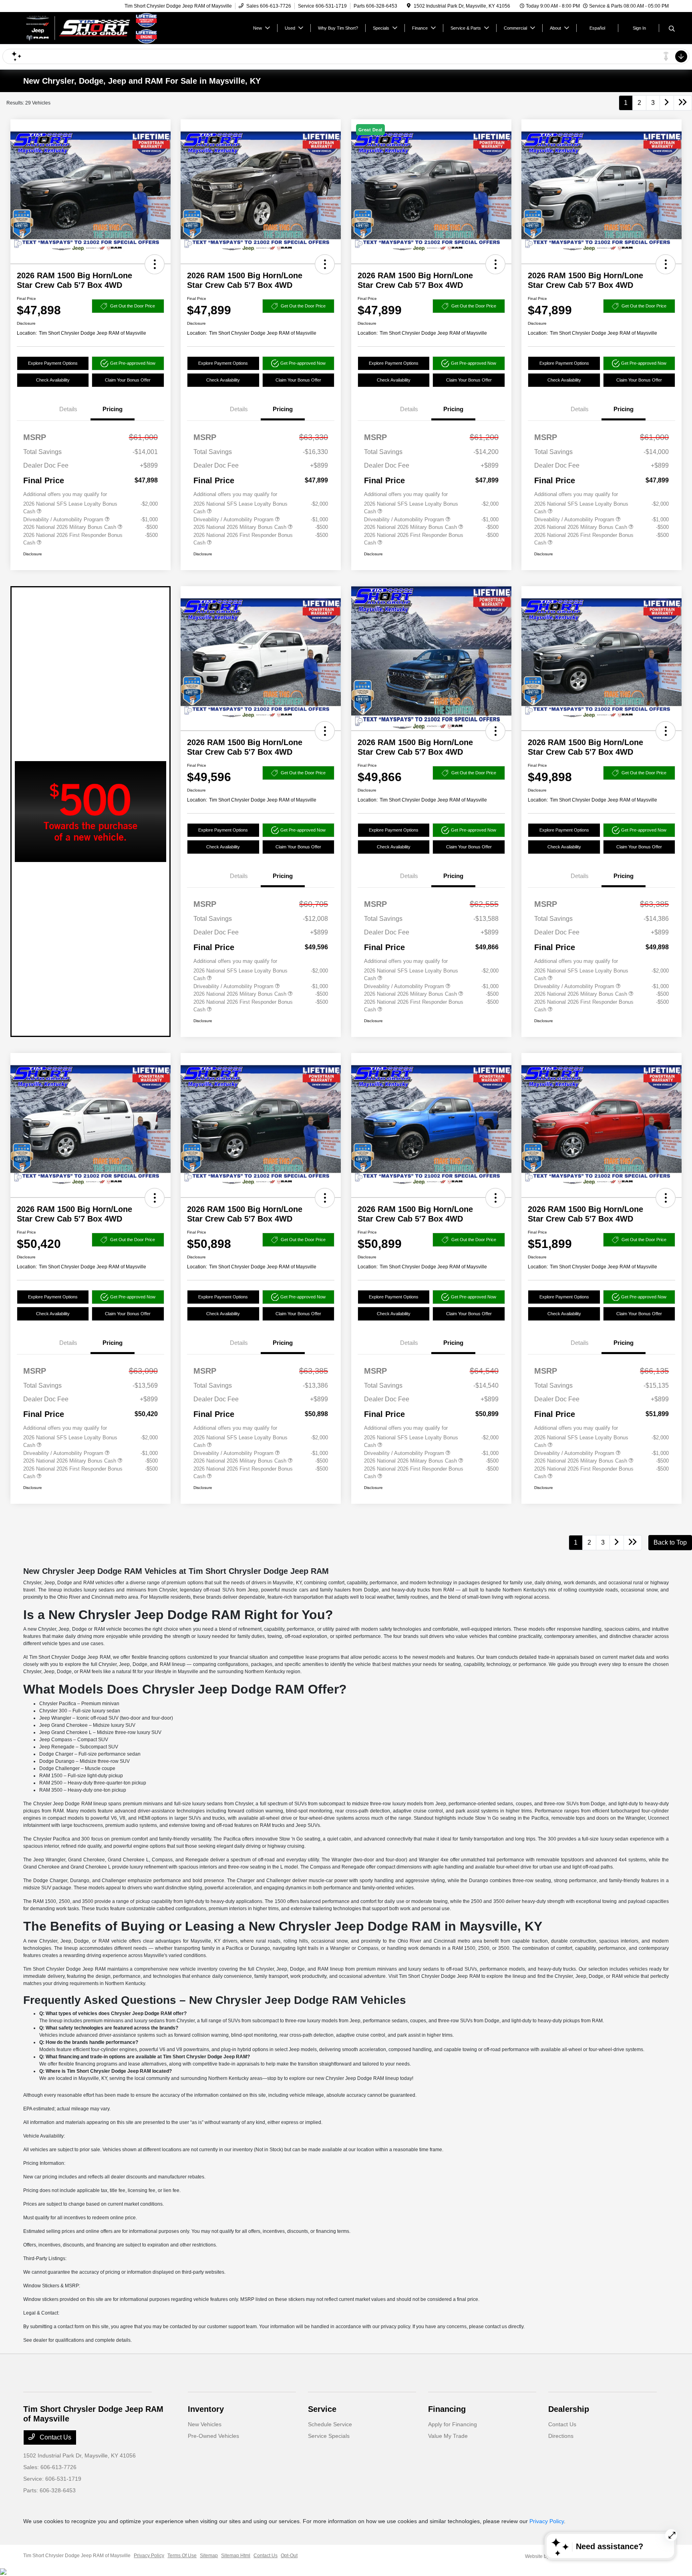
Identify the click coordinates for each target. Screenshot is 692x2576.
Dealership (569, 2409)
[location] (409, 6)
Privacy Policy (547, 2521)
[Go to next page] (667, 103)
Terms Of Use (182, 2556)
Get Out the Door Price (133, 306)
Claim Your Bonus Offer (128, 380)
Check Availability (53, 380)
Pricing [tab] (113, 409)
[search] (672, 29)
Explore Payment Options (53, 363)
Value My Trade (448, 2436)
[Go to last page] (683, 103)
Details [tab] (68, 409)
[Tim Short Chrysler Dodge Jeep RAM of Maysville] (92, 27)
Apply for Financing (453, 2424)
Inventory (206, 2409)
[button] (155, 264)
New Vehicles (205, 2424)
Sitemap (209, 2556)
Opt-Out (289, 2556)
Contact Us (55, 2437)
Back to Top (670, 1542)
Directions (561, 2436)
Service (322, 2409)
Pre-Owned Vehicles (213, 2436)
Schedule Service (330, 2424)
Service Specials (329, 2436)
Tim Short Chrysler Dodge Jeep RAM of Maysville (77, 2556)
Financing (447, 2409)
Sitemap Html (236, 2556)
